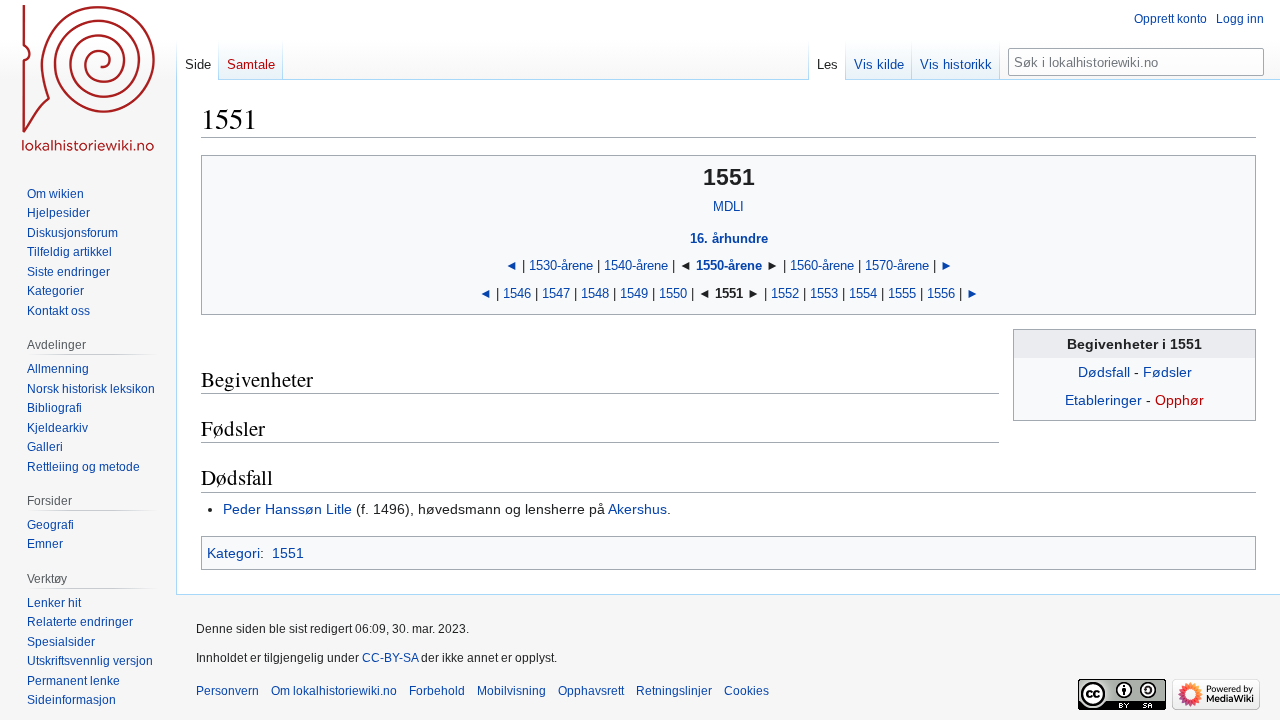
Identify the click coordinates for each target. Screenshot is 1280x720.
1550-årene (729, 265)
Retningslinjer (674, 691)
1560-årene (822, 265)
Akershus (637, 509)
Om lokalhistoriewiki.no (334, 691)
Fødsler (1167, 372)
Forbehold (437, 691)
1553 (824, 293)
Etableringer (1103, 400)
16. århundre (729, 238)
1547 (556, 293)
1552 (785, 293)
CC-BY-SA (390, 658)
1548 (595, 293)
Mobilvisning (511, 691)
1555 (902, 293)
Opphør (1179, 400)
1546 (517, 293)
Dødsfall (1104, 372)
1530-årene (561, 265)
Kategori (233, 553)
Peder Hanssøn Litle (287, 509)
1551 (288, 553)
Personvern (227, 691)
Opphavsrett (591, 691)
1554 (863, 293)
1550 (673, 293)
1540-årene (636, 265)
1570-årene (897, 265)
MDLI (728, 206)
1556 (941, 293)
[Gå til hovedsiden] (88, 80)
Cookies (746, 691)
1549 (634, 293)
